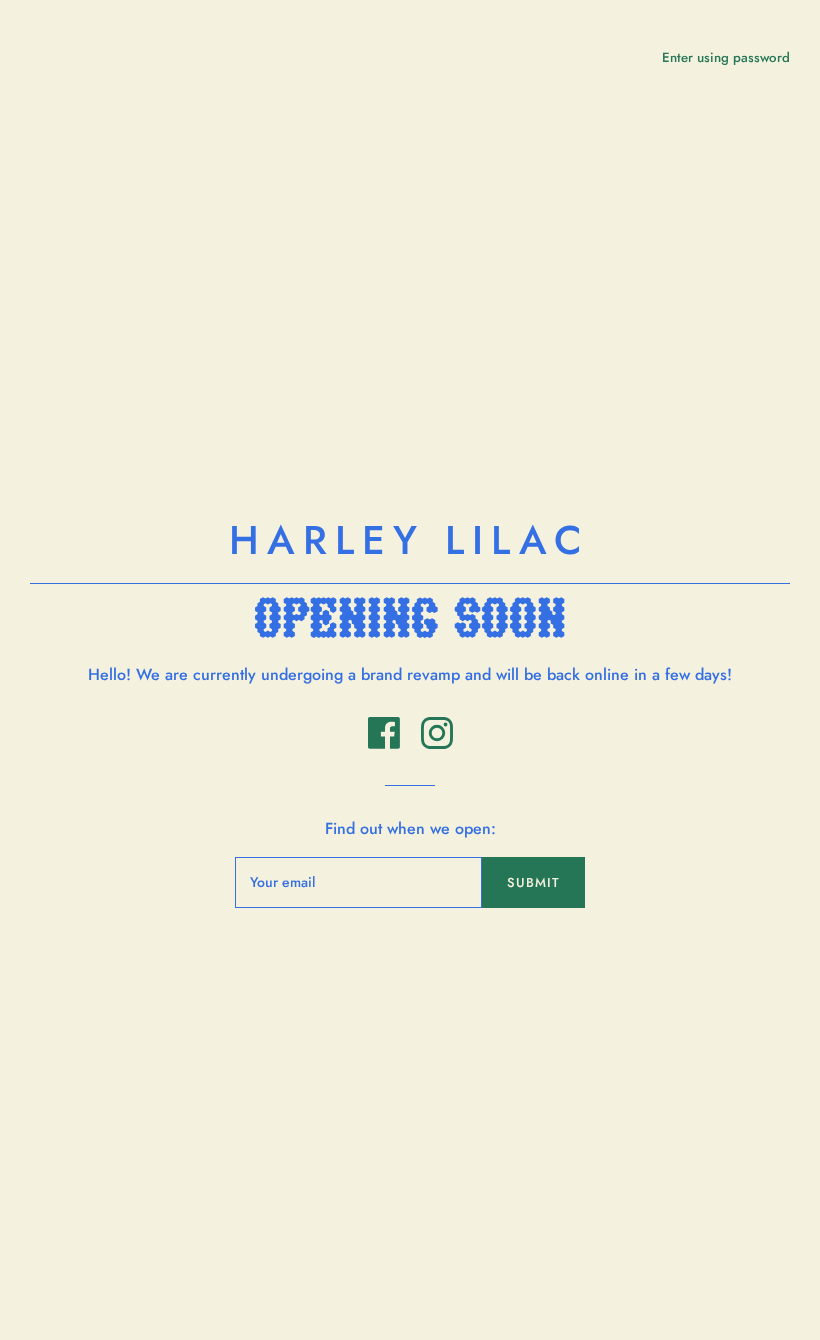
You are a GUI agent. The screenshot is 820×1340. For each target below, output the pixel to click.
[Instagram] (437, 743)
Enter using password (726, 57)
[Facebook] (386, 743)
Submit (533, 882)
